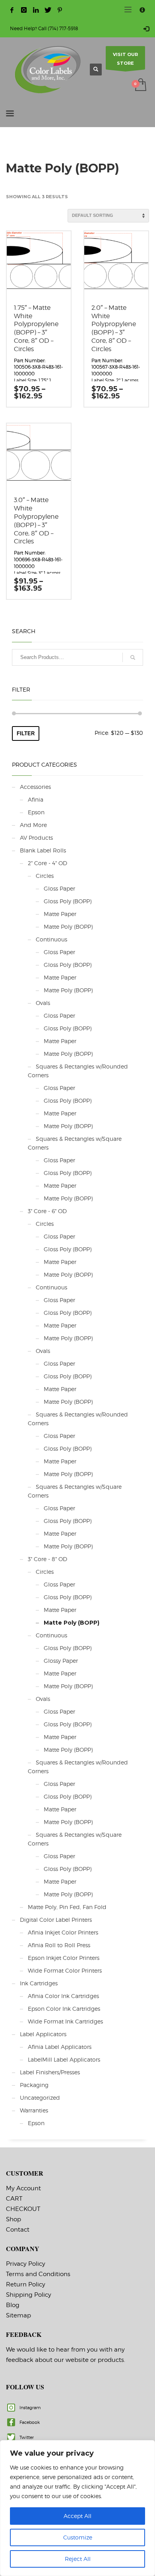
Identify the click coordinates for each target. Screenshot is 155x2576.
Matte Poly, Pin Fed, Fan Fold (67, 1907)
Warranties (34, 2110)
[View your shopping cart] (140, 85)
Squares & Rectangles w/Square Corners (75, 1143)
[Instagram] (24, 10)
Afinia (36, 799)
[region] (77, 2508)
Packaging (34, 2085)
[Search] (133, 657)
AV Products (36, 838)
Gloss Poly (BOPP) (68, 901)
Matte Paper (60, 914)
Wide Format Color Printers (65, 1970)
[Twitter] (48, 10)
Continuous (51, 939)
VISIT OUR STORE (125, 59)
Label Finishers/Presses (50, 2072)
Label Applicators (43, 2034)
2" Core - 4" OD (47, 863)
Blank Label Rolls (43, 850)
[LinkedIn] (36, 10)
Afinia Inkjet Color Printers (63, 1932)
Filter (26, 733)
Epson (36, 812)
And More (33, 825)
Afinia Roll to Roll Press (59, 1945)
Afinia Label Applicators (60, 2047)
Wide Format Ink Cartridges (65, 2021)
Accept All (77, 2516)
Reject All (78, 2559)
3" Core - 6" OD (47, 1211)
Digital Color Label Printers (56, 1920)
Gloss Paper (59, 888)
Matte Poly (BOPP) (68, 927)
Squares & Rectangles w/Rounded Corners (78, 1071)
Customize (78, 2537)
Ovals (43, 1003)
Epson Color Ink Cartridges (64, 2009)
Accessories (35, 787)
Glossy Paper (61, 1661)
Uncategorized (40, 2098)
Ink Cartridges (39, 1983)
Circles (45, 876)
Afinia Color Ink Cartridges (63, 1996)
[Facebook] (12, 10)
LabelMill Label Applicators (64, 2059)
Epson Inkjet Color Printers (64, 1958)
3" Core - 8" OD (47, 1559)
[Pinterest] (60, 10)
